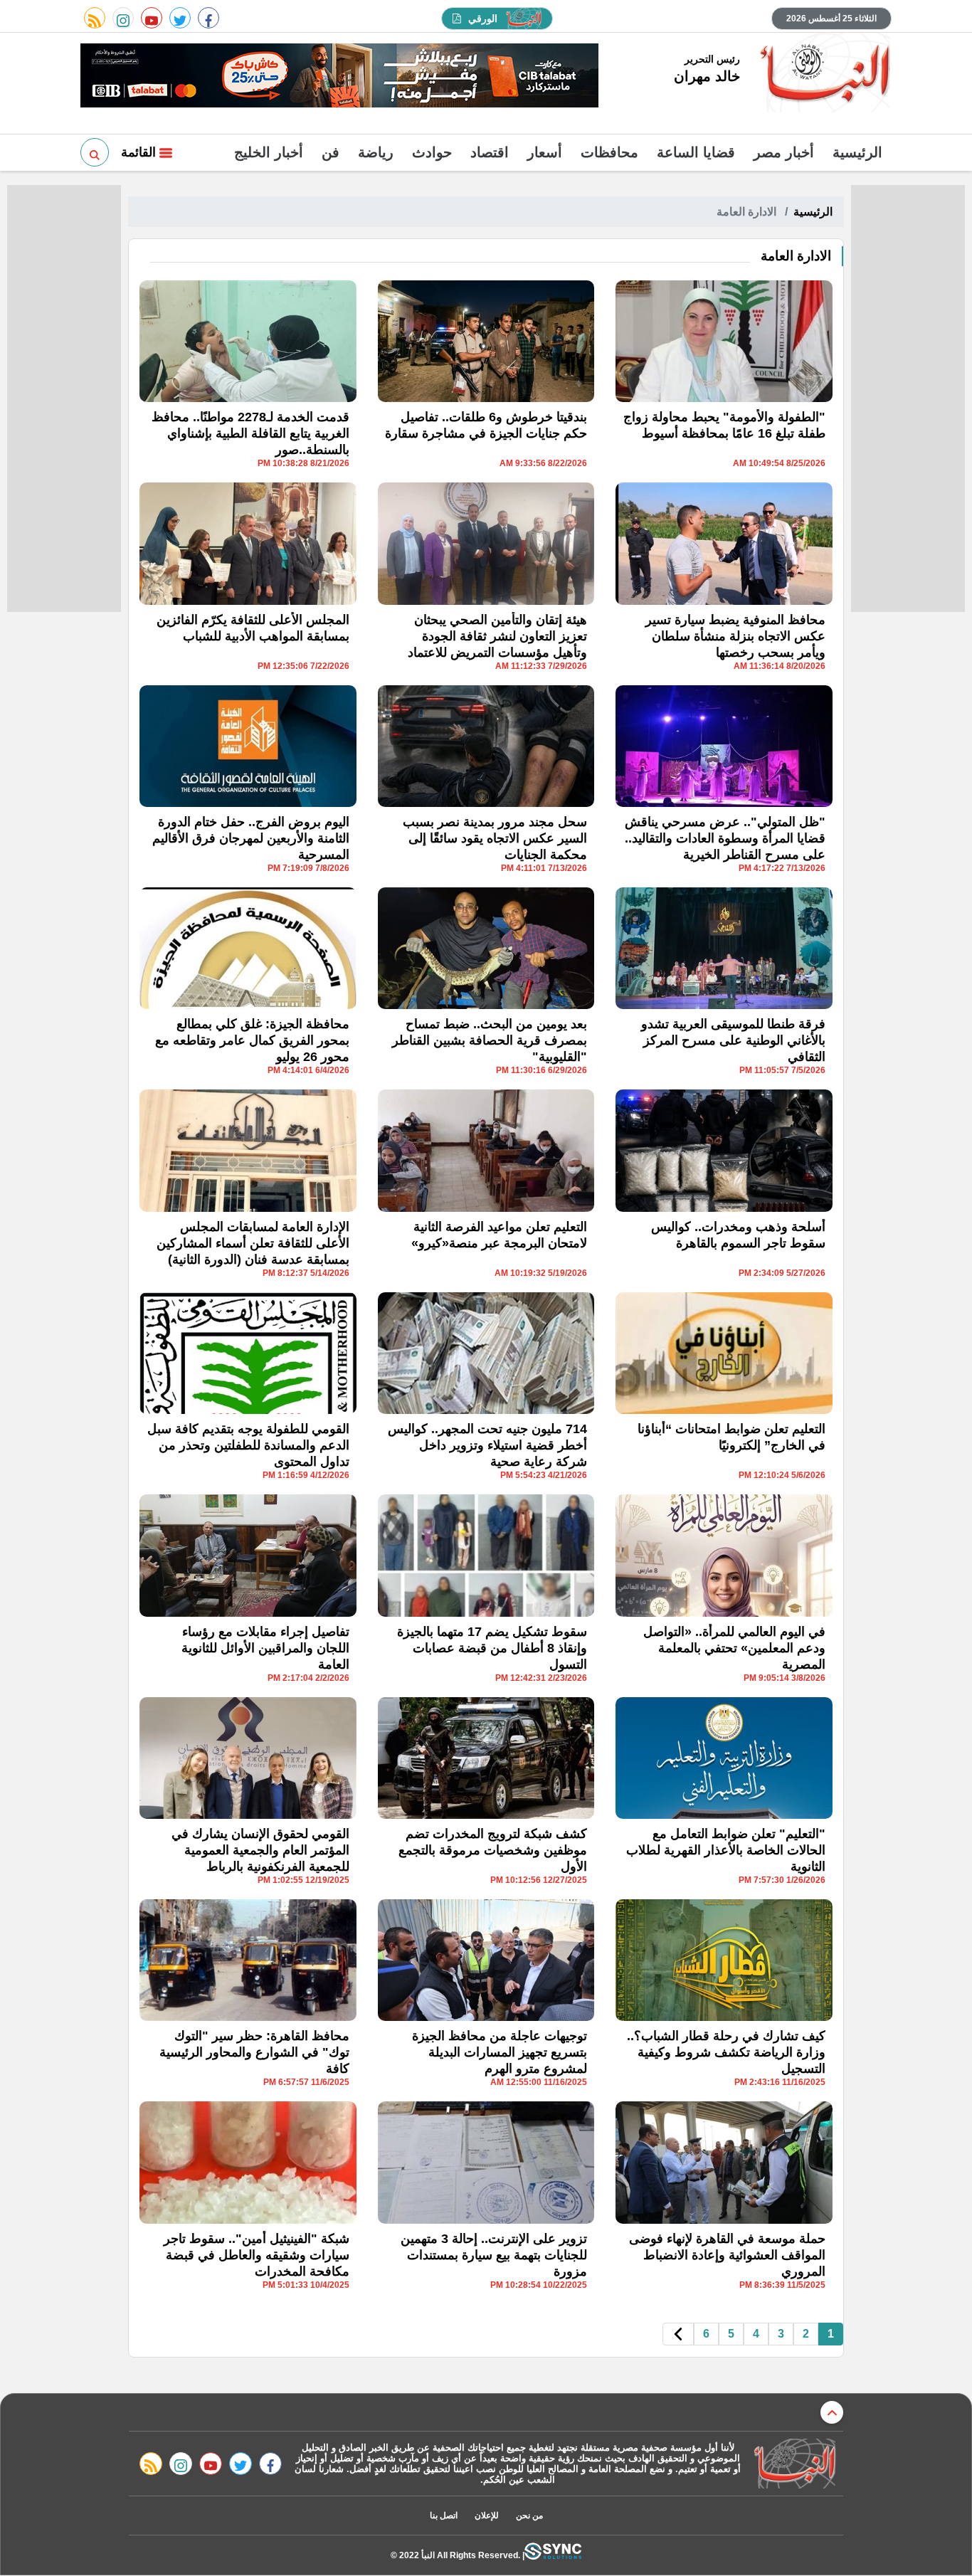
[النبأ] (823, 74)
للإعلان (487, 2516)
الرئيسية (857, 152)
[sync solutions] (553, 2555)
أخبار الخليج (269, 152)
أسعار (545, 152)
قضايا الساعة (696, 152)
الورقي (483, 19)
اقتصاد (490, 152)
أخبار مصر (784, 152)
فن (331, 152)
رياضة (376, 152)
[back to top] (832, 2412)
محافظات (609, 152)
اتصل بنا (444, 2516)
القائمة (140, 152)
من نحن (529, 2516)
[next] (678, 2334)
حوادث (432, 152)
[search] (95, 152)
